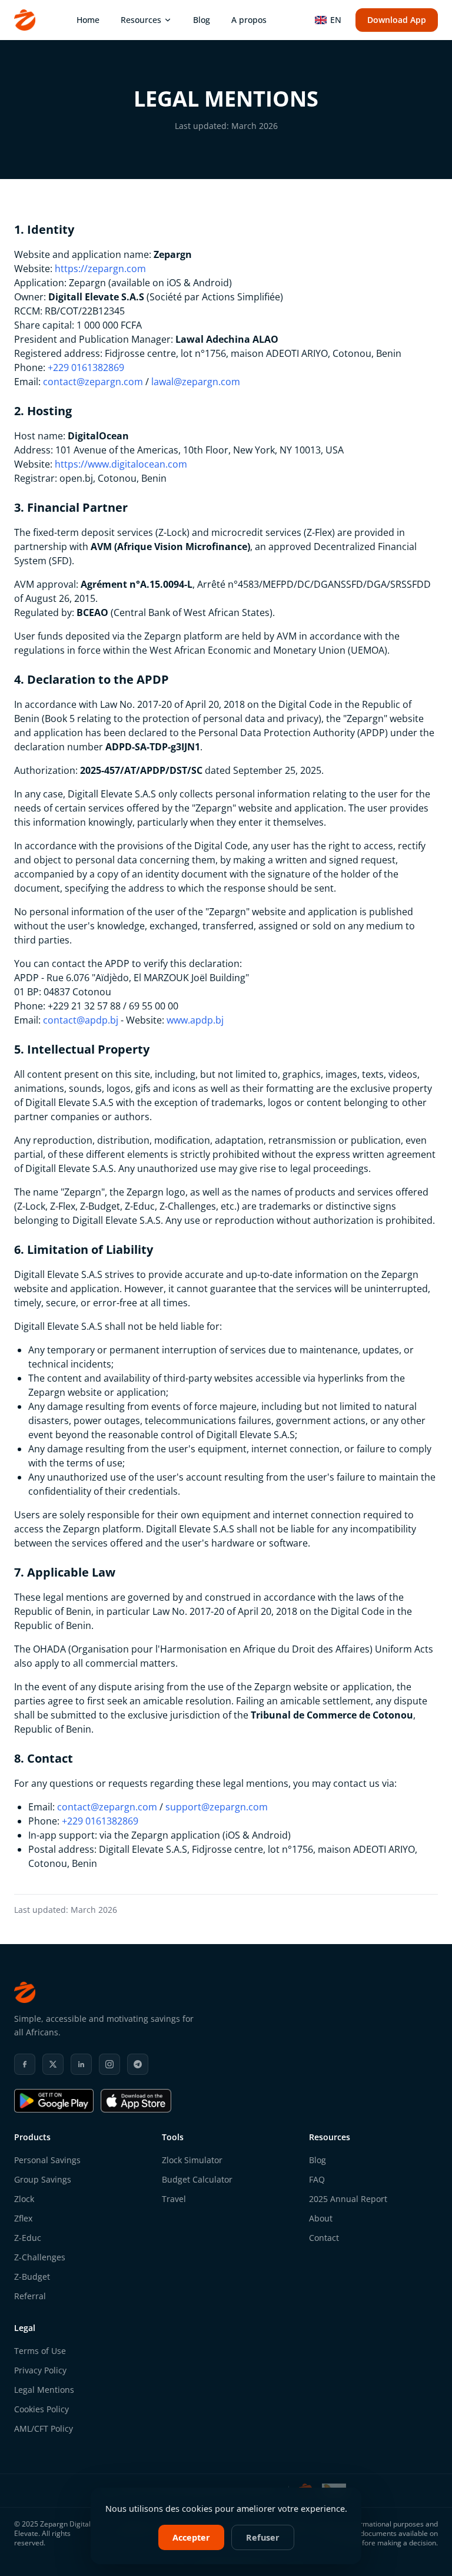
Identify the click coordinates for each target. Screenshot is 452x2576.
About (321, 2218)
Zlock (24, 2199)
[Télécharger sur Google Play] (54, 2101)
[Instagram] (109, 2064)
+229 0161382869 (86, 367)
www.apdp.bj (195, 1020)
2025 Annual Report (348, 2199)
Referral (30, 2296)
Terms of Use (40, 2351)
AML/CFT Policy (44, 2428)
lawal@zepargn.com (196, 382)
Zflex (23, 2218)
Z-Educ (28, 2238)
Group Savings (43, 2179)
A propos (249, 20)
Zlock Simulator (192, 2160)
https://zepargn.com (100, 269)
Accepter (191, 2537)
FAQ (317, 2179)
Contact (324, 2238)
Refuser (263, 2537)
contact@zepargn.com (93, 382)
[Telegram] (138, 2064)
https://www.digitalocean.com (121, 464)
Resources (141, 20)
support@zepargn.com (217, 1807)
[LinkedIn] (81, 2064)
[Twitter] (53, 2064)
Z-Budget (32, 2277)
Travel (174, 2199)
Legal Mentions (44, 2390)
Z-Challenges (40, 2257)
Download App (397, 20)
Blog (202, 20)
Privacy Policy (40, 2370)
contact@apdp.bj (81, 1020)
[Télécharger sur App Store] (136, 2101)
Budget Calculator (197, 2179)
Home (88, 20)
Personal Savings (47, 2160)
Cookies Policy (41, 2409)
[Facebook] (25, 2064)
